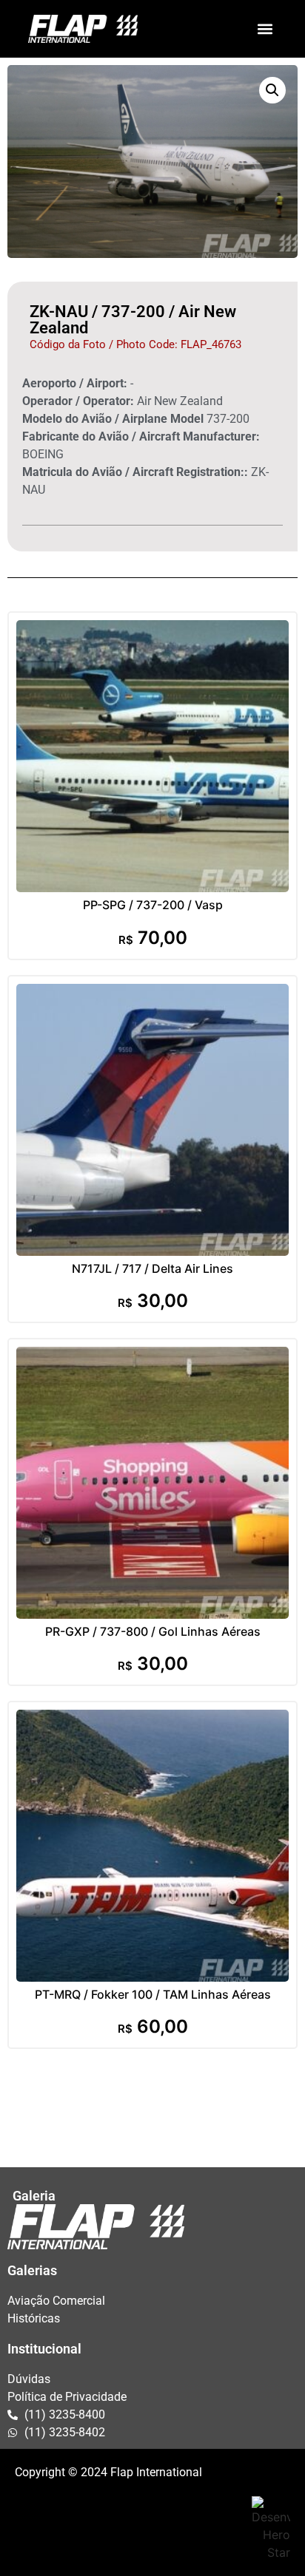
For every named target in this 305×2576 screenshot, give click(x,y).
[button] (265, 28)
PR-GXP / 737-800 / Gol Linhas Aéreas (153, 1631)
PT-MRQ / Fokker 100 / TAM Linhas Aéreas (153, 1994)
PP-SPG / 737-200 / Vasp (153, 905)
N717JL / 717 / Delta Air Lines (152, 1268)
